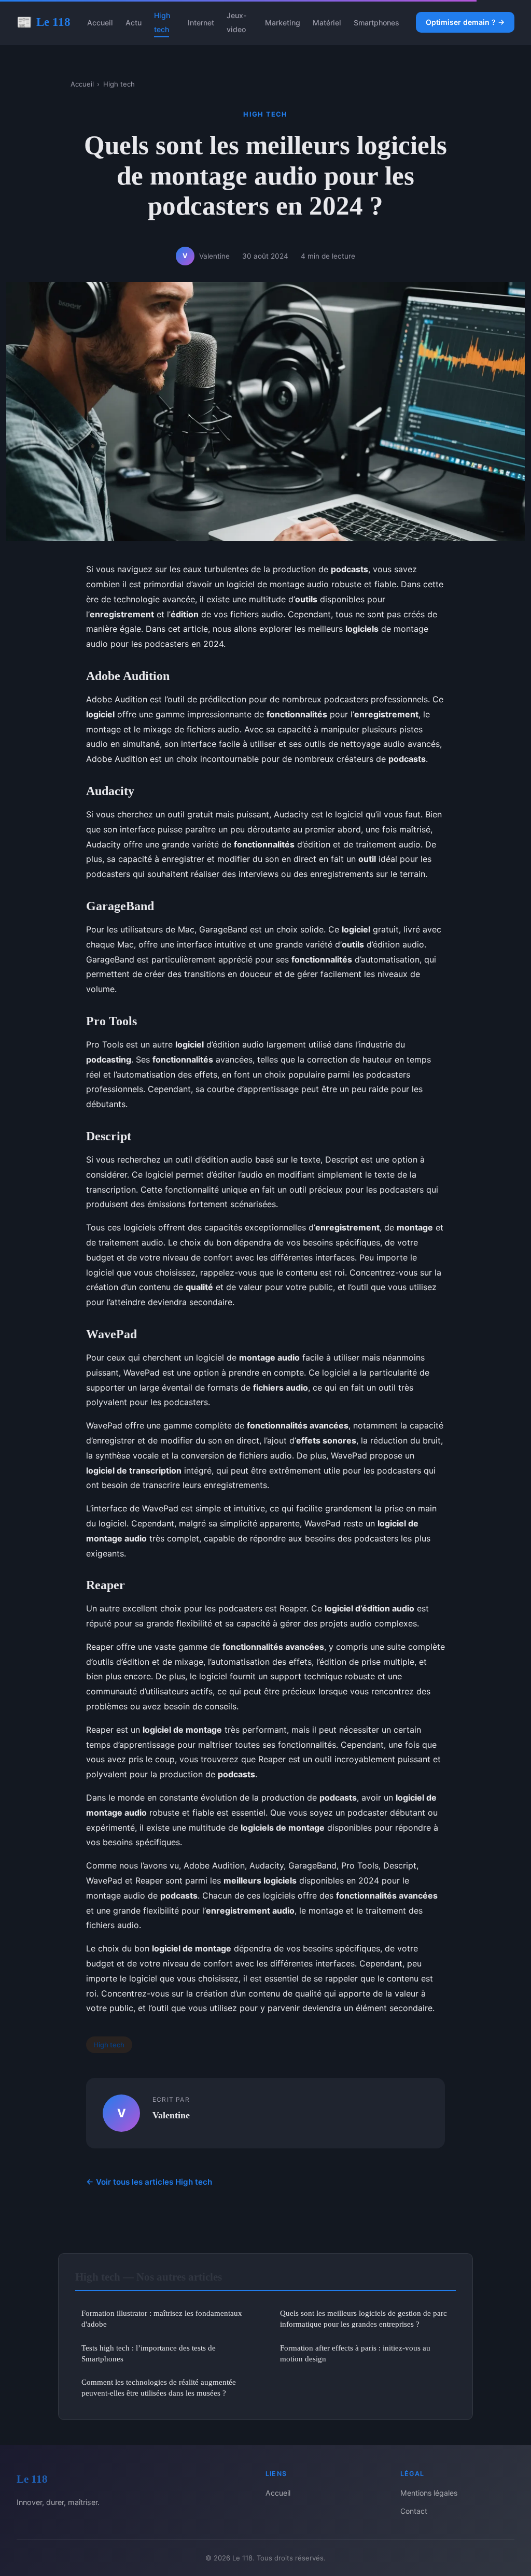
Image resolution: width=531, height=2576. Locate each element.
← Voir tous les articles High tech (149, 2182)
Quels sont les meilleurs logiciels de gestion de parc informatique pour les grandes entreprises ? (364, 2318)
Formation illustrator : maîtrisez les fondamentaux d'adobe (162, 2318)
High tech (162, 22)
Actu (134, 23)
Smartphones (376, 23)
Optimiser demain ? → (465, 22)
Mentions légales (429, 2493)
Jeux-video (237, 22)
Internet (201, 23)
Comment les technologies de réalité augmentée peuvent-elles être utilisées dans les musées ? (159, 2387)
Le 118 (44, 22)
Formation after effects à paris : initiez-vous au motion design (355, 2353)
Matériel (327, 23)
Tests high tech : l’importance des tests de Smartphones (149, 2353)
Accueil (100, 23)
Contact (414, 2511)
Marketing (283, 23)
